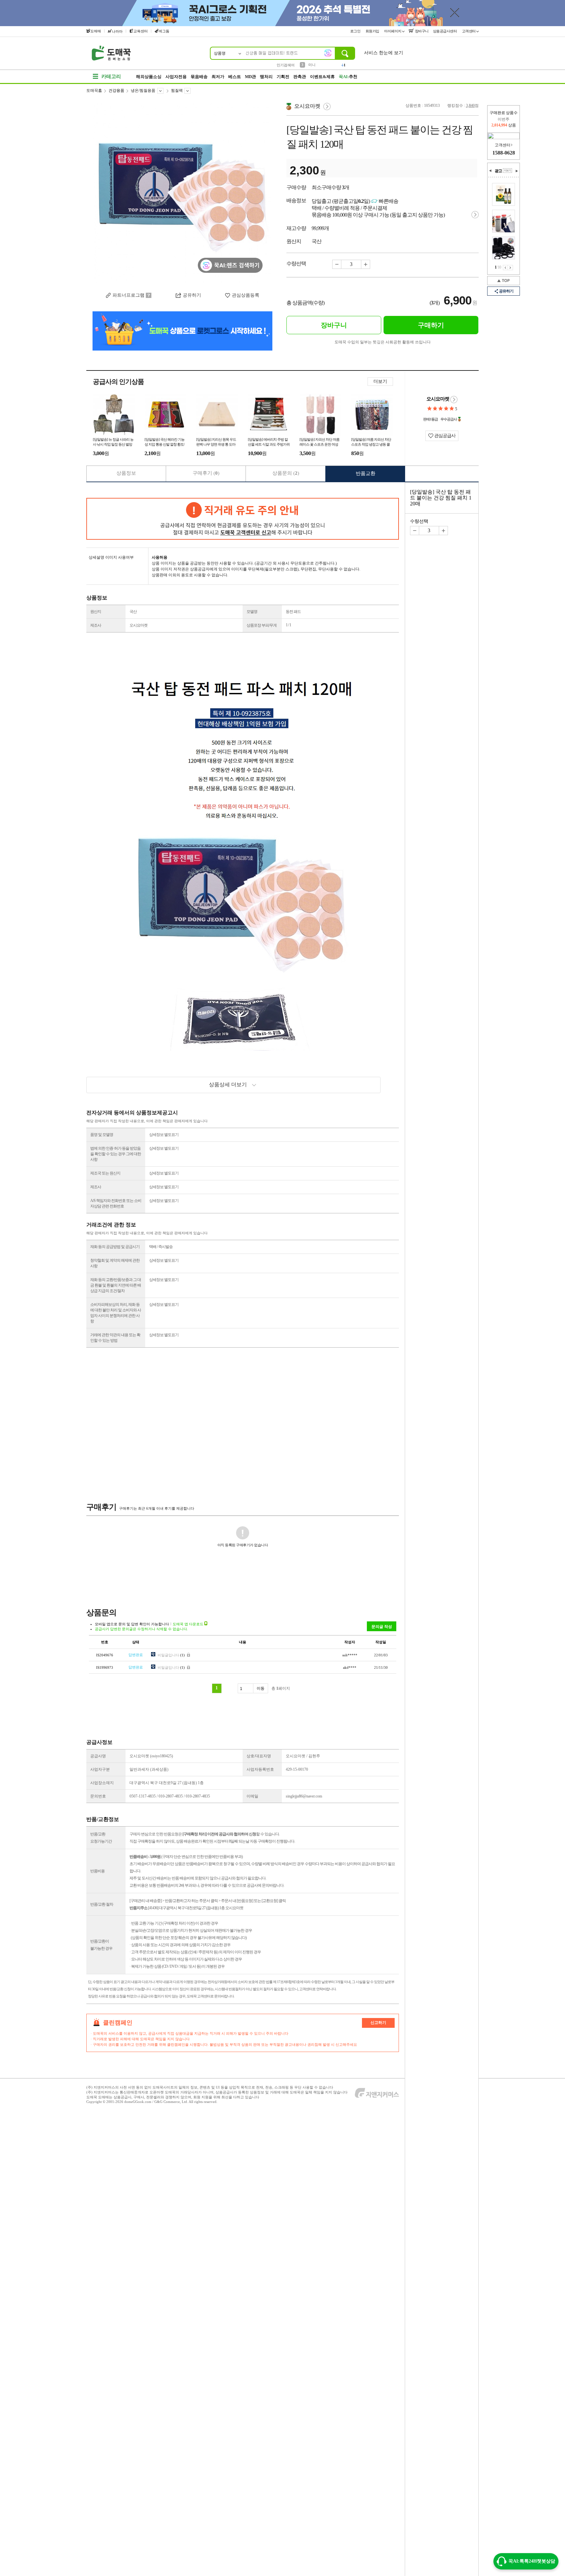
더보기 (380, 381)
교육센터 (141, 31)
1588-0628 (504, 153)
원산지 (96, 612)
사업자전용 (176, 77)
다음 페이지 (510, 268)
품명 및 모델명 (102, 1135)
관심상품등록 (246, 295)
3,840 (470, 106)
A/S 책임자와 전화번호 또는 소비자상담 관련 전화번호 (116, 1203)
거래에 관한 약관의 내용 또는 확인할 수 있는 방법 (115, 1338)
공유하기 (506, 291)
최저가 (218, 77)
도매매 (96, 31)
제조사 (96, 625)
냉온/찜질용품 (143, 90)
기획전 (283, 77)
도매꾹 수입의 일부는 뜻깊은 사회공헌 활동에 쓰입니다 (383, 342)
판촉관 (300, 77)
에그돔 (164, 31)
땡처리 (266, 77)
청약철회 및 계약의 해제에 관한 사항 (115, 1263)
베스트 (235, 77)
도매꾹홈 (94, 90)
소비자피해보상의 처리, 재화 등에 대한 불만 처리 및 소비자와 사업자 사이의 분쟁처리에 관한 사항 (116, 1313)
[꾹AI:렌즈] (328, 53)
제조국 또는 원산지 (105, 1173)
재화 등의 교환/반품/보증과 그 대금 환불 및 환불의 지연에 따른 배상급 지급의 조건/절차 (116, 1285)
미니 (312, 65)
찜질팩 (177, 90)
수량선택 (419, 521)
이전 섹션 (490, 171)
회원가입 (373, 31)
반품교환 (366, 473)
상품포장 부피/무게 (262, 625)
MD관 (250, 77)
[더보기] (507, 171)
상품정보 (126, 473)
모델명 (252, 612)
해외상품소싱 (149, 77)
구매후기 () (206, 473)
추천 (348, 77)
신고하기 (378, 2023)
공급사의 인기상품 (118, 382)
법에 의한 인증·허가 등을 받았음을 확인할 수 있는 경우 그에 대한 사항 (116, 1154)
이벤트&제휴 (322, 77)
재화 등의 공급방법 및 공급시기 (115, 1247)
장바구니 (421, 31)
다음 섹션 (517, 171)
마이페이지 (393, 31)
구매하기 (431, 325)
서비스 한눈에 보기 (384, 53)
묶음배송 (199, 77)
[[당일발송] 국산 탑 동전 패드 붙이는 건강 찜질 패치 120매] (182, 193)
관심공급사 (444, 436)
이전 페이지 (505, 268)
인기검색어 (286, 65)
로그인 (356, 31)
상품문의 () (286, 473)
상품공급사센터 (445, 31)
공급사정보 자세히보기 (454, 400)
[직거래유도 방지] (243, 519)
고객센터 (469, 31)
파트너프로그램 (128, 295)
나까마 (117, 31)
